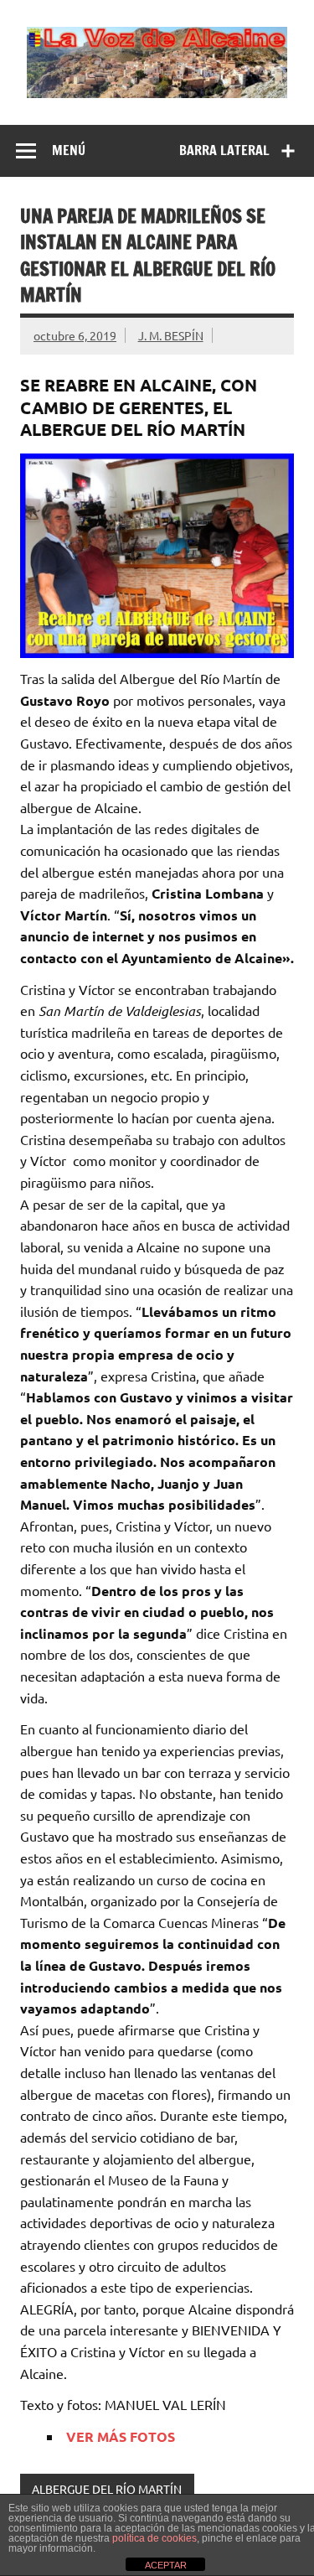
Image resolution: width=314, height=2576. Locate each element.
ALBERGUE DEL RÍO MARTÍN (107, 2489)
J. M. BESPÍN (171, 335)
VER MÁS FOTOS (121, 2436)
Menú (69, 150)
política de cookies (154, 2538)
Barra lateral (224, 150)
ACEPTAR (166, 2565)
